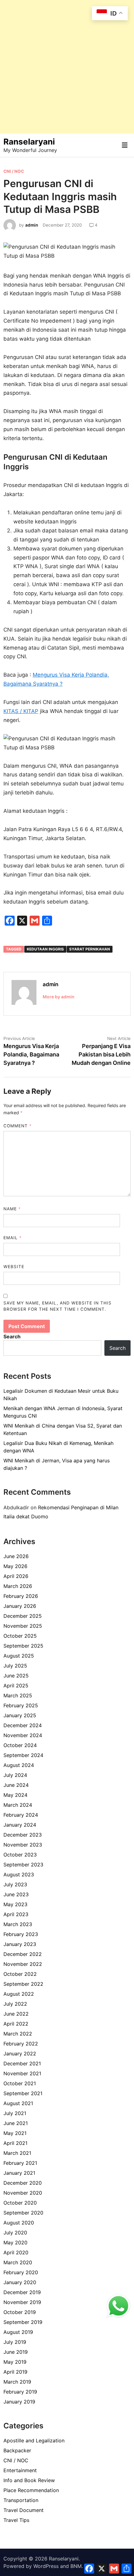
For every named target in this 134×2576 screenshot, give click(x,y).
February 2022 (21, 2044)
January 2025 (20, 1715)
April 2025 (16, 1686)
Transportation (21, 2500)
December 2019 (22, 2292)
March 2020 (18, 2262)
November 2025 (23, 1626)
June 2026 (16, 1556)
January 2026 (20, 1606)
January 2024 (20, 1825)
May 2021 (15, 2133)
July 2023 (15, 1884)
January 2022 (20, 2054)
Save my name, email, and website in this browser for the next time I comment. (58, 1306)
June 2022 (16, 2014)
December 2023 (23, 1835)
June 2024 (16, 1785)
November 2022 (23, 1964)
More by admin (59, 997)
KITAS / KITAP (21, 711)
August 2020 (19, 2223)
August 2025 (19, 1656)
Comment (18, 1126)
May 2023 (15, 1904)
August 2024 (19, 1765)
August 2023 (19, 1874)
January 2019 (19, 2402)
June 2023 (16, 1894)
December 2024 (23, 1725)
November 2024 (23, 1735)
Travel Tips (16, 2520)
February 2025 (21, 1705)
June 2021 (16, 2123)
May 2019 (15, 2362)
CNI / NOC (14, 171)
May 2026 (15, 1566)
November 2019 (22, 2302)
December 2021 (22, 2063)
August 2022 (19, 1994)
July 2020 (15, 2233)
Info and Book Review (29, 2480)
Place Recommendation (31, 2490)
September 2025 (23, 1646)
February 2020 (21, 2272)
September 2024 (23, 1755)
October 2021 (20, 2083)
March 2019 (17, 2382)
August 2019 (18, 2332)
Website (14, 1267)
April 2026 (16, 1576)
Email (13, 1238)
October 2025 (20, 1636)
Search (12, 1336)
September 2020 (23, 2213)
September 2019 (23, 2322)
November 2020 (23, 2193)
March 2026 (18, 1586)
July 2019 (15, 2342)
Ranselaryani (29, 142)
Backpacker (17, 2450)
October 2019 (20, 2312)
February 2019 (20, 2392)
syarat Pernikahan (90, 949)
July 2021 (15, 2113)
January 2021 (19, 2173)
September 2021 (23, 2093)
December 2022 (23, 1954)
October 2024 (20, 1745)
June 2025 (16, 1676)
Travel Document (24, 2510)
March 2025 (18, 1695)
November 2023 (23, 1845)
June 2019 (16, 2352)
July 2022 (15, 2004)
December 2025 (23, 1616)
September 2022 (23, 1984)
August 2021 (18, 2103)
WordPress (46, 2566)
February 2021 (20, 2163)
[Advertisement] (67, 67)
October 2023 (20, 1855)
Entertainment (20, 2470)
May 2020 (15, 2242)
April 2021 (15, 2143)
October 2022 (20, 1974)
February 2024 (21, 1815)
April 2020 (16, 2252)
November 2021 (22, 2073)
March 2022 (18, 2034)
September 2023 (23, 1865)
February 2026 (21, 1596)
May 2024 (15, 1795)
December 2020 (23, 2183)
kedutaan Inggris (45, 949)
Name (12, 1209)
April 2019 (15, 2372)
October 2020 (20, 2203)
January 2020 (20, 2282)
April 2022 (16, 2024)
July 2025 (15, 1666)
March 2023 (18, 1924)
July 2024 (15, 1775)
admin (32, 225)
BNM (76, 2566)
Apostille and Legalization (34, 2440)
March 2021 (17, 2153)
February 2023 (21, 1934)
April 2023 (16, 1914)
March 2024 (18, 1805)
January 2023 (20, 1944)
